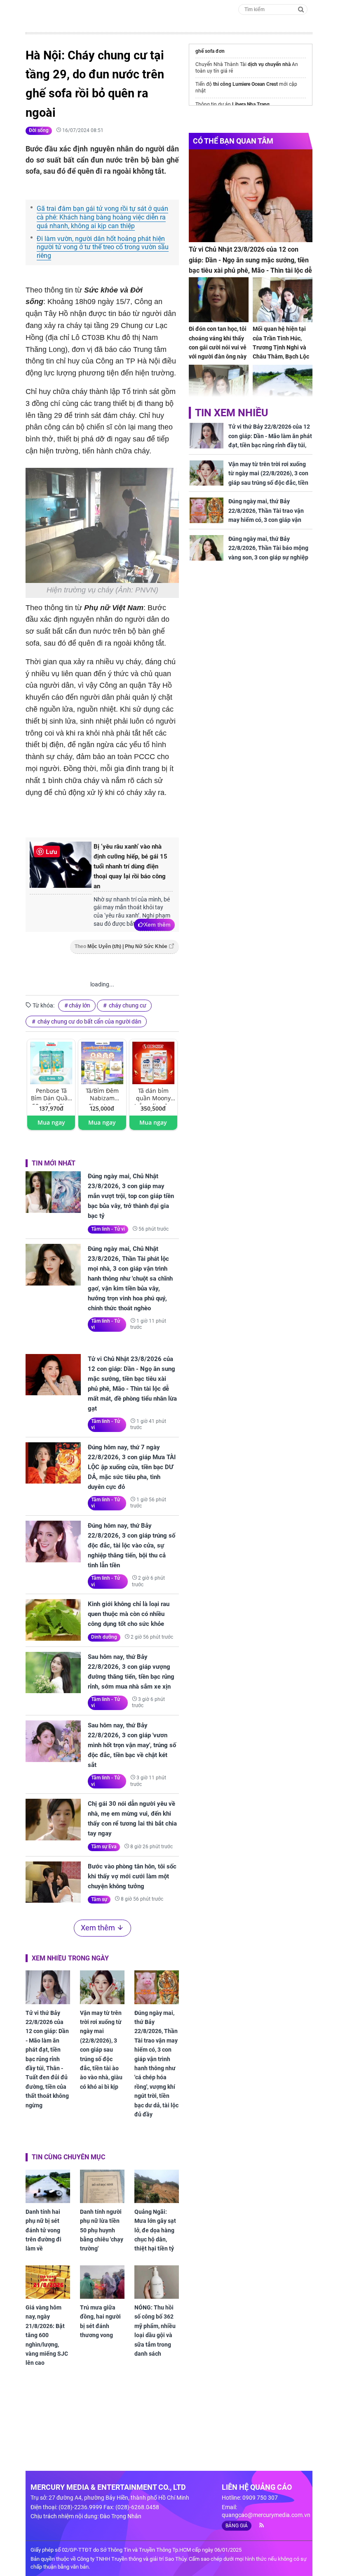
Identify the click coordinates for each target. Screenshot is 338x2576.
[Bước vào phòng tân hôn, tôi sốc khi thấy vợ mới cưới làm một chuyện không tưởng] (53, 1882)
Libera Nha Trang (251, 104)
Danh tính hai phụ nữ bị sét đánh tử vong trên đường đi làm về (43, 2230)
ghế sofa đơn (210, 51)
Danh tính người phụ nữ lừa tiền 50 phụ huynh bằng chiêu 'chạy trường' (102, 2230)
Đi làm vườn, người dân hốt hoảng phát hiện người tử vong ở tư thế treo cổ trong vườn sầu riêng (103, 247)
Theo (121, 946)
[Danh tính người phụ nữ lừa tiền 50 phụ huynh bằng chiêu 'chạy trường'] (102, 2186)
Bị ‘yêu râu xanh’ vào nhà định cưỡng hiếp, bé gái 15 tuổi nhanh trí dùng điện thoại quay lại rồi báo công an (130, 866)
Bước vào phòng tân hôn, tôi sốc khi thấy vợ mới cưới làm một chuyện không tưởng (132, 1876)
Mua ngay (51, 1122)
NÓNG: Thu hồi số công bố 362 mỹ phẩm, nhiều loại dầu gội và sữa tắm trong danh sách (155, 2331)
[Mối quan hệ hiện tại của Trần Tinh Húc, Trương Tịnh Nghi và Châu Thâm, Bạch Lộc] (283, 300)
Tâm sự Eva (104, 1847)
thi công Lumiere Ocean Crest (245, 84)
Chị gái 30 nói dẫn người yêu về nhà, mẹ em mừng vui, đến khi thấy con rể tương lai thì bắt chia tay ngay (132, 1819)
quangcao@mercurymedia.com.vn (266, 2515)
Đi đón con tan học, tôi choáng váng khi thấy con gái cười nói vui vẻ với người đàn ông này (218, 343)
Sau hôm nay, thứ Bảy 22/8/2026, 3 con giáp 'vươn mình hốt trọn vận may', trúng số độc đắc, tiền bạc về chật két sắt (132, 1745)
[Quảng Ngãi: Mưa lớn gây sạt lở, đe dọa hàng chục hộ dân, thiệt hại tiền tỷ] (157, 2186)
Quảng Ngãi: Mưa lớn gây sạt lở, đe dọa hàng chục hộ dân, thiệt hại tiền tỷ (155, 2230)
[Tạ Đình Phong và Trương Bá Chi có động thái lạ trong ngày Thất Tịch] (219, 387)
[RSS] (258, 2525)
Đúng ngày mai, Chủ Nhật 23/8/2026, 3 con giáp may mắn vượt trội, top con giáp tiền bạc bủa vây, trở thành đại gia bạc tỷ (131, 1196)
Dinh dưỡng (104, 1637)
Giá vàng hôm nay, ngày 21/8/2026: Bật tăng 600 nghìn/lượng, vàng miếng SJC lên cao (47, 2335)
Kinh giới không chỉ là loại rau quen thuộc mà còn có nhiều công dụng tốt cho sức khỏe (129, 1614)
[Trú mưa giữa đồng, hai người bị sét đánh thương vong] (102, 2282)
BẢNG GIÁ (237, 2526)
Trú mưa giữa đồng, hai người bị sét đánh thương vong (100, 2321)
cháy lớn (80, 1005)
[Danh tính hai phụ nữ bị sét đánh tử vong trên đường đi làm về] (48, 2186)
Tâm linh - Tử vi (108, 1229)
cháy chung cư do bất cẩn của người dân (89, 1021)
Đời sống (39, 130)
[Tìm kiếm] (301, 9)
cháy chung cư (127, 1005)
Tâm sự (99, 1899)
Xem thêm (157, 925)
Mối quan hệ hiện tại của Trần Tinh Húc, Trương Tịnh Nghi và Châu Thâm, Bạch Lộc (281, 343)
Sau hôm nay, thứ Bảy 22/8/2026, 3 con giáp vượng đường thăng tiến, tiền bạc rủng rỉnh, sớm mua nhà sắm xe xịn (131, 1672)
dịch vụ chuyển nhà (269, 64)
